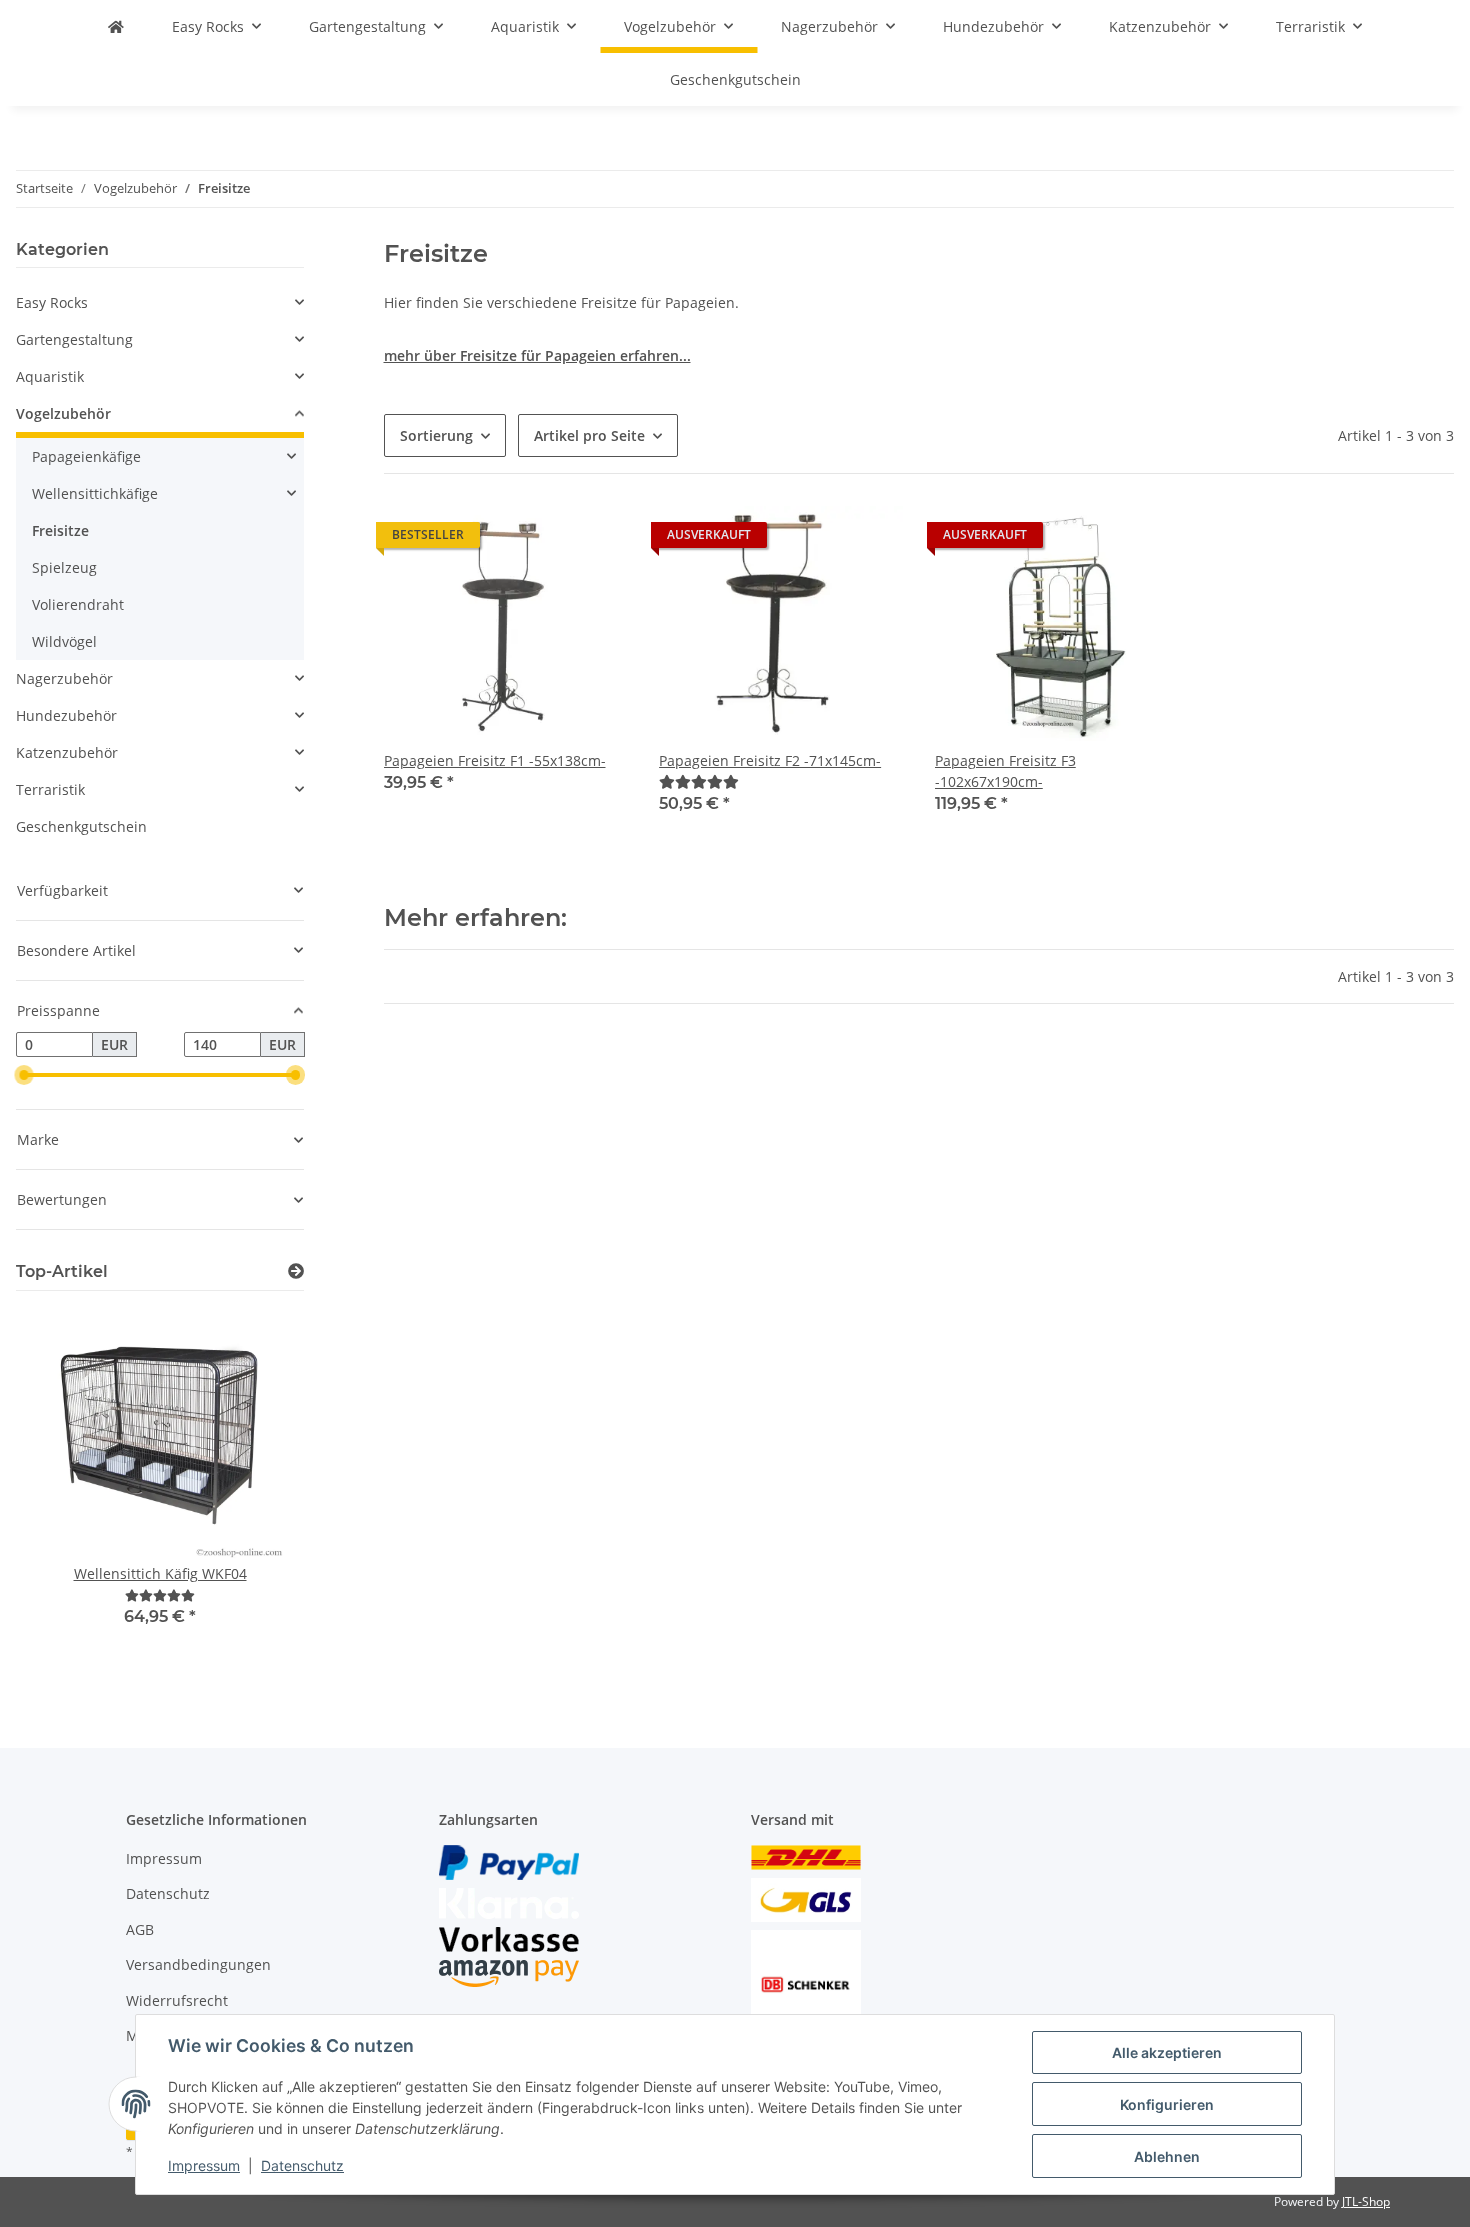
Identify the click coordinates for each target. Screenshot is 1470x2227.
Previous (65, 1491)
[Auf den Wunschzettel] (593, 540)
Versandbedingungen (198, 1964)
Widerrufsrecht (177, 2000)
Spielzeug (64, 567)
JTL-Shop (1366, 2201)
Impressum (204, 2165)
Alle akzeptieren (1167, 2052)
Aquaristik (50, 376)
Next (254, 1491)
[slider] (24, 1075)
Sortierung (436, 435)
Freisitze (60, 530)
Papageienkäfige (86, 456)
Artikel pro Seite (589, 435)
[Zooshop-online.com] (116, 26)
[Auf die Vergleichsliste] (541, 540)
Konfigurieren (1167, 2104)
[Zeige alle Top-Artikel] (296, 1271)
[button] (506, 673)
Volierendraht (78, 604)
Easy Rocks (52, 302)
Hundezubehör (66, 715)
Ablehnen (1167, 2156)
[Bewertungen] (699, 781)
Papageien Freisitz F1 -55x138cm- (495, 760)
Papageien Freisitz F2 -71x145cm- (770, 760)
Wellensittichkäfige (95, 493)
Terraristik (50, 789)
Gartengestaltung (74, 339)
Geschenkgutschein (81, 826)
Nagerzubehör (64, 678)
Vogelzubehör (63, 413)
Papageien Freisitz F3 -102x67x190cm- (1005, 771)
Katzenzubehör (67, 752)
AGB (140, 1929)
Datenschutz (302, 2165)
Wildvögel (64, 641)
